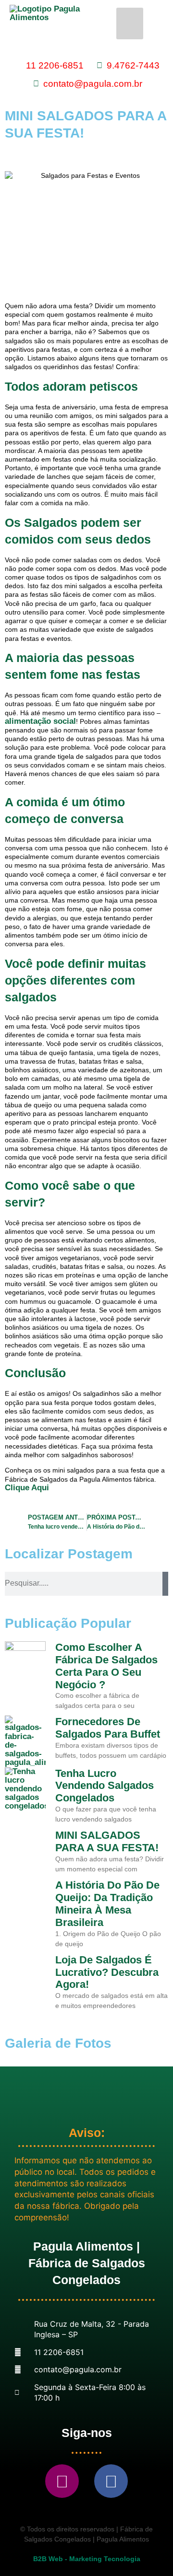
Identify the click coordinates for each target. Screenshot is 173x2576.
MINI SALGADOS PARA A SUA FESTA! (107, 1841)
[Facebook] (111, 2481)
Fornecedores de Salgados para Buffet (108, 1728)
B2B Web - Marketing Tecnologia (87, 2559)
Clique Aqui (27, 1488)
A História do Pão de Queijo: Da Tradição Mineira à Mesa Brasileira (107, 1904)
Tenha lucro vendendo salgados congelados (105, 1786)
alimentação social (40, 721)
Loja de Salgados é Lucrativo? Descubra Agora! (107, 1972)
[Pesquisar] (165, 1584)
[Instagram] (62, 2481)
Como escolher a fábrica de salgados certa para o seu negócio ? (106, 1666)
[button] (130, 23)
